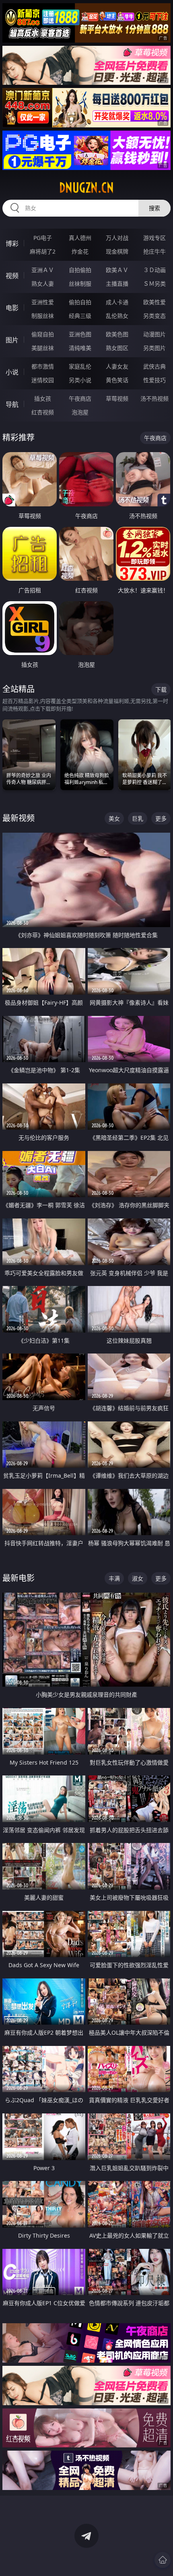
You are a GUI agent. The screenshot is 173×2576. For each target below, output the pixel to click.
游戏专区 (154, 238)
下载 (161, 689)
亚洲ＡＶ (43, 270)
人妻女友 (117, 366)
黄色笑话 (117, 380)
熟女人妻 (43, 284)
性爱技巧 (154, 380)
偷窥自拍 (43, 334)
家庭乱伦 (80, 366)
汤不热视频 (154, 398)
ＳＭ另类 (154, 284)
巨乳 (138, 818)
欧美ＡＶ (117, 270)
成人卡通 (117, 302)
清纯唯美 (80, 348)
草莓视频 (117, 398)
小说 (12, 372)
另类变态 (154, 316)
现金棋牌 (117, 251)
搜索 (154, 208)
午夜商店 (80, 398)
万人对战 (117, 238)
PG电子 (43, 238)
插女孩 (43, 398)
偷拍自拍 (80, 302)
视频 (12, 276)
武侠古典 (154, 366)
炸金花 (80, 251)
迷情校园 (43, 380)
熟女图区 (117, 348)
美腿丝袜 (43, 348)
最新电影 (19, 1578)
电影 (12, 308)
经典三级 (80, 316)
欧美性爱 (154, 302)
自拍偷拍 (80, 270)
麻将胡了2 (43, 251)
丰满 (114, 1578)
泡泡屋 (80, 412)
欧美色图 (117, 334)
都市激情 (43, 366)
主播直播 (117, 284)
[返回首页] (163, 2560)
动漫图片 (154, 334)
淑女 (138, 1578)
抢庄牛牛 (154, 251)
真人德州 (80, 238)
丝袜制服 (80, 284)
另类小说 (80, 380)
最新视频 (19, 818)
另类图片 (154, 348)
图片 (12, 340)
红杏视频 (43, 412)
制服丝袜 (43, 316)
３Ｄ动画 (154, 270)
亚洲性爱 (43, 302)
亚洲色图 (80, 334)
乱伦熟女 (117, 316)
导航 (12, 404)
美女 (114, 818)
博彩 (12, 244)
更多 (161, 818)
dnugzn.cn (86, 188)
